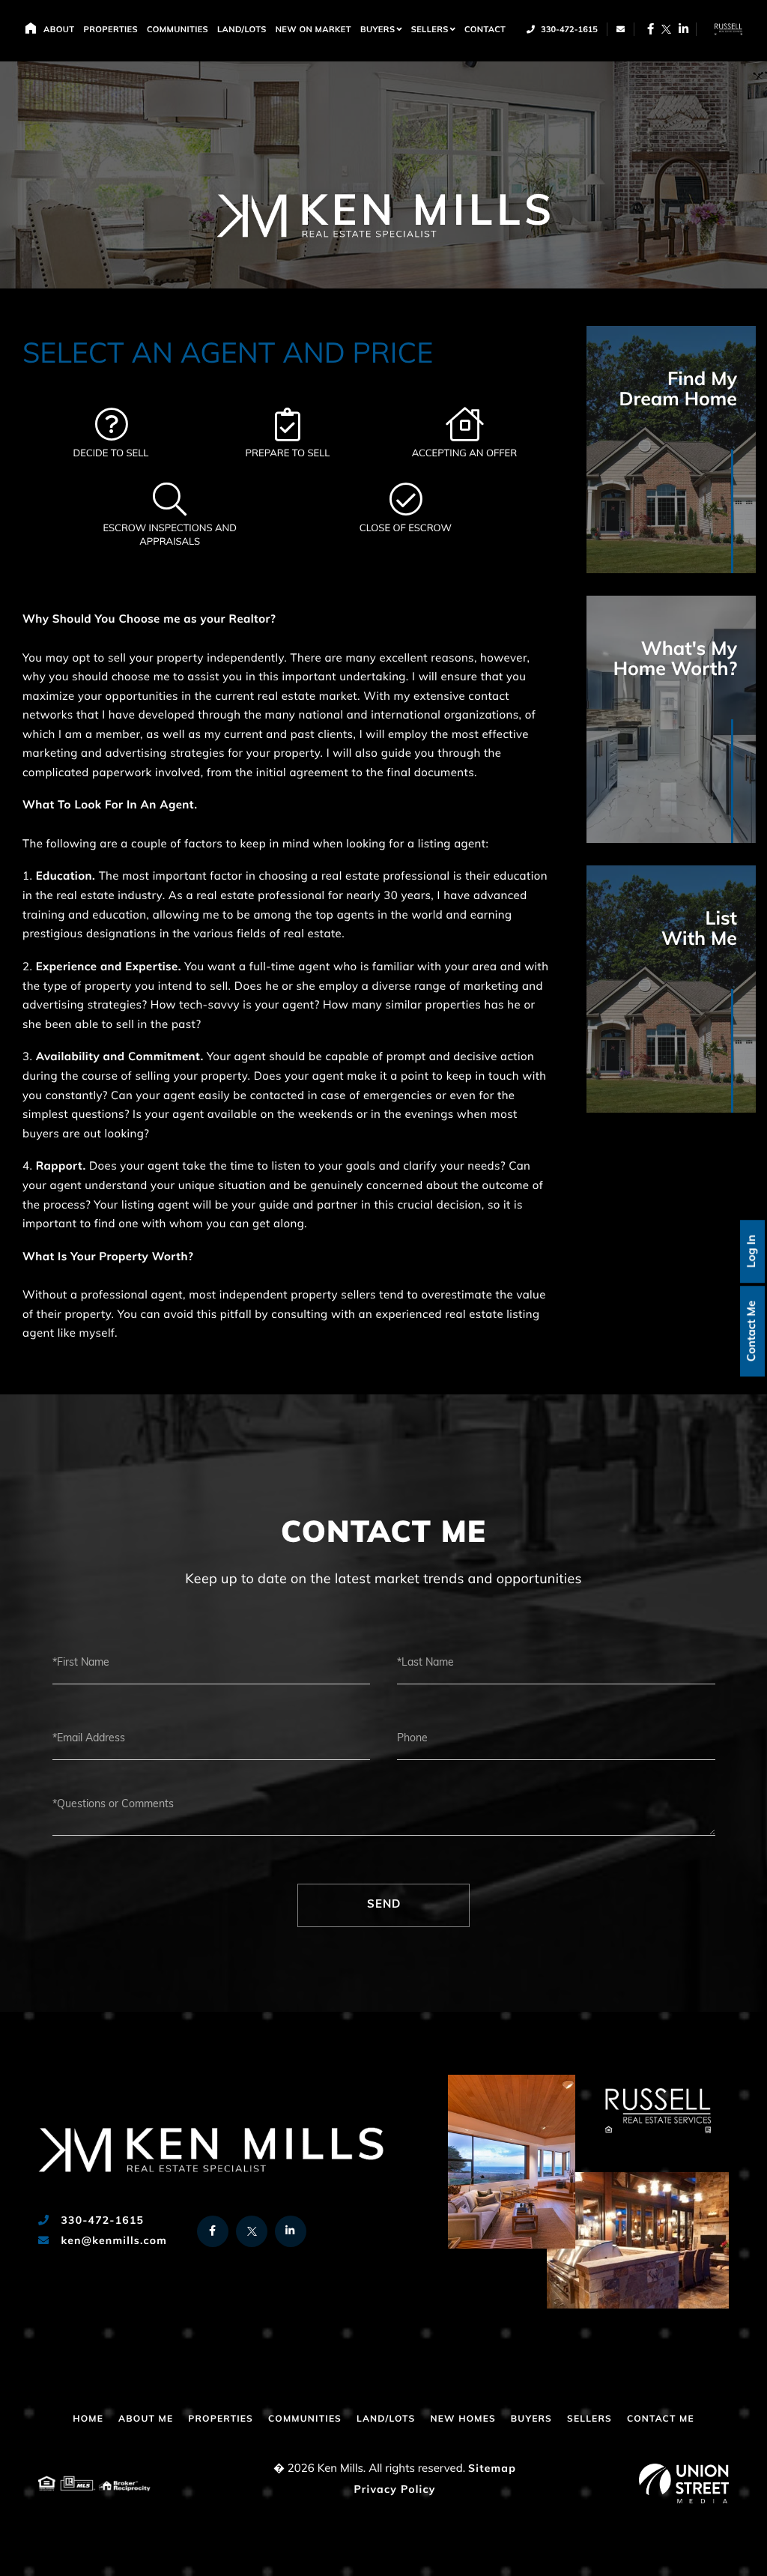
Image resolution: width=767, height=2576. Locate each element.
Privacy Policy (394, 2490)
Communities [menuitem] (178, 30)
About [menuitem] (59, 30)
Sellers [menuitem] (430, 30)
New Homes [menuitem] (463, 2419)
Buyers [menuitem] (378, 30)
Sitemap (492, 2469)
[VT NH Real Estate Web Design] (684, 2483)
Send (384, 1905)
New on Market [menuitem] (313, 30)
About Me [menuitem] (146, 2419)
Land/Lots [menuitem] (242, 30)
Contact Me (752, 1331)
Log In (752, 1251)
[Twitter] (666, 29)
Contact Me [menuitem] (661, 2419)
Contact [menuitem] (485, 30)
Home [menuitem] (30, 28)
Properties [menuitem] (110, 30)
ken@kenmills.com (112, 2241)
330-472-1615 (568, 30)
